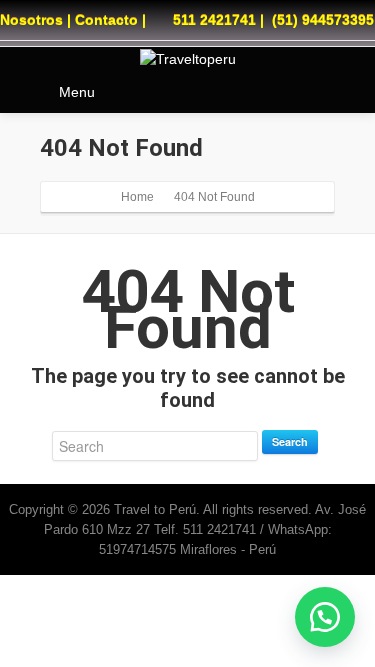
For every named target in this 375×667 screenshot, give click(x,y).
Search (290, 441)
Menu (77, 92)
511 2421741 (214, 20)
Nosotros (31, 20)
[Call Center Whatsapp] (325, 617)
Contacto (106, 20)
